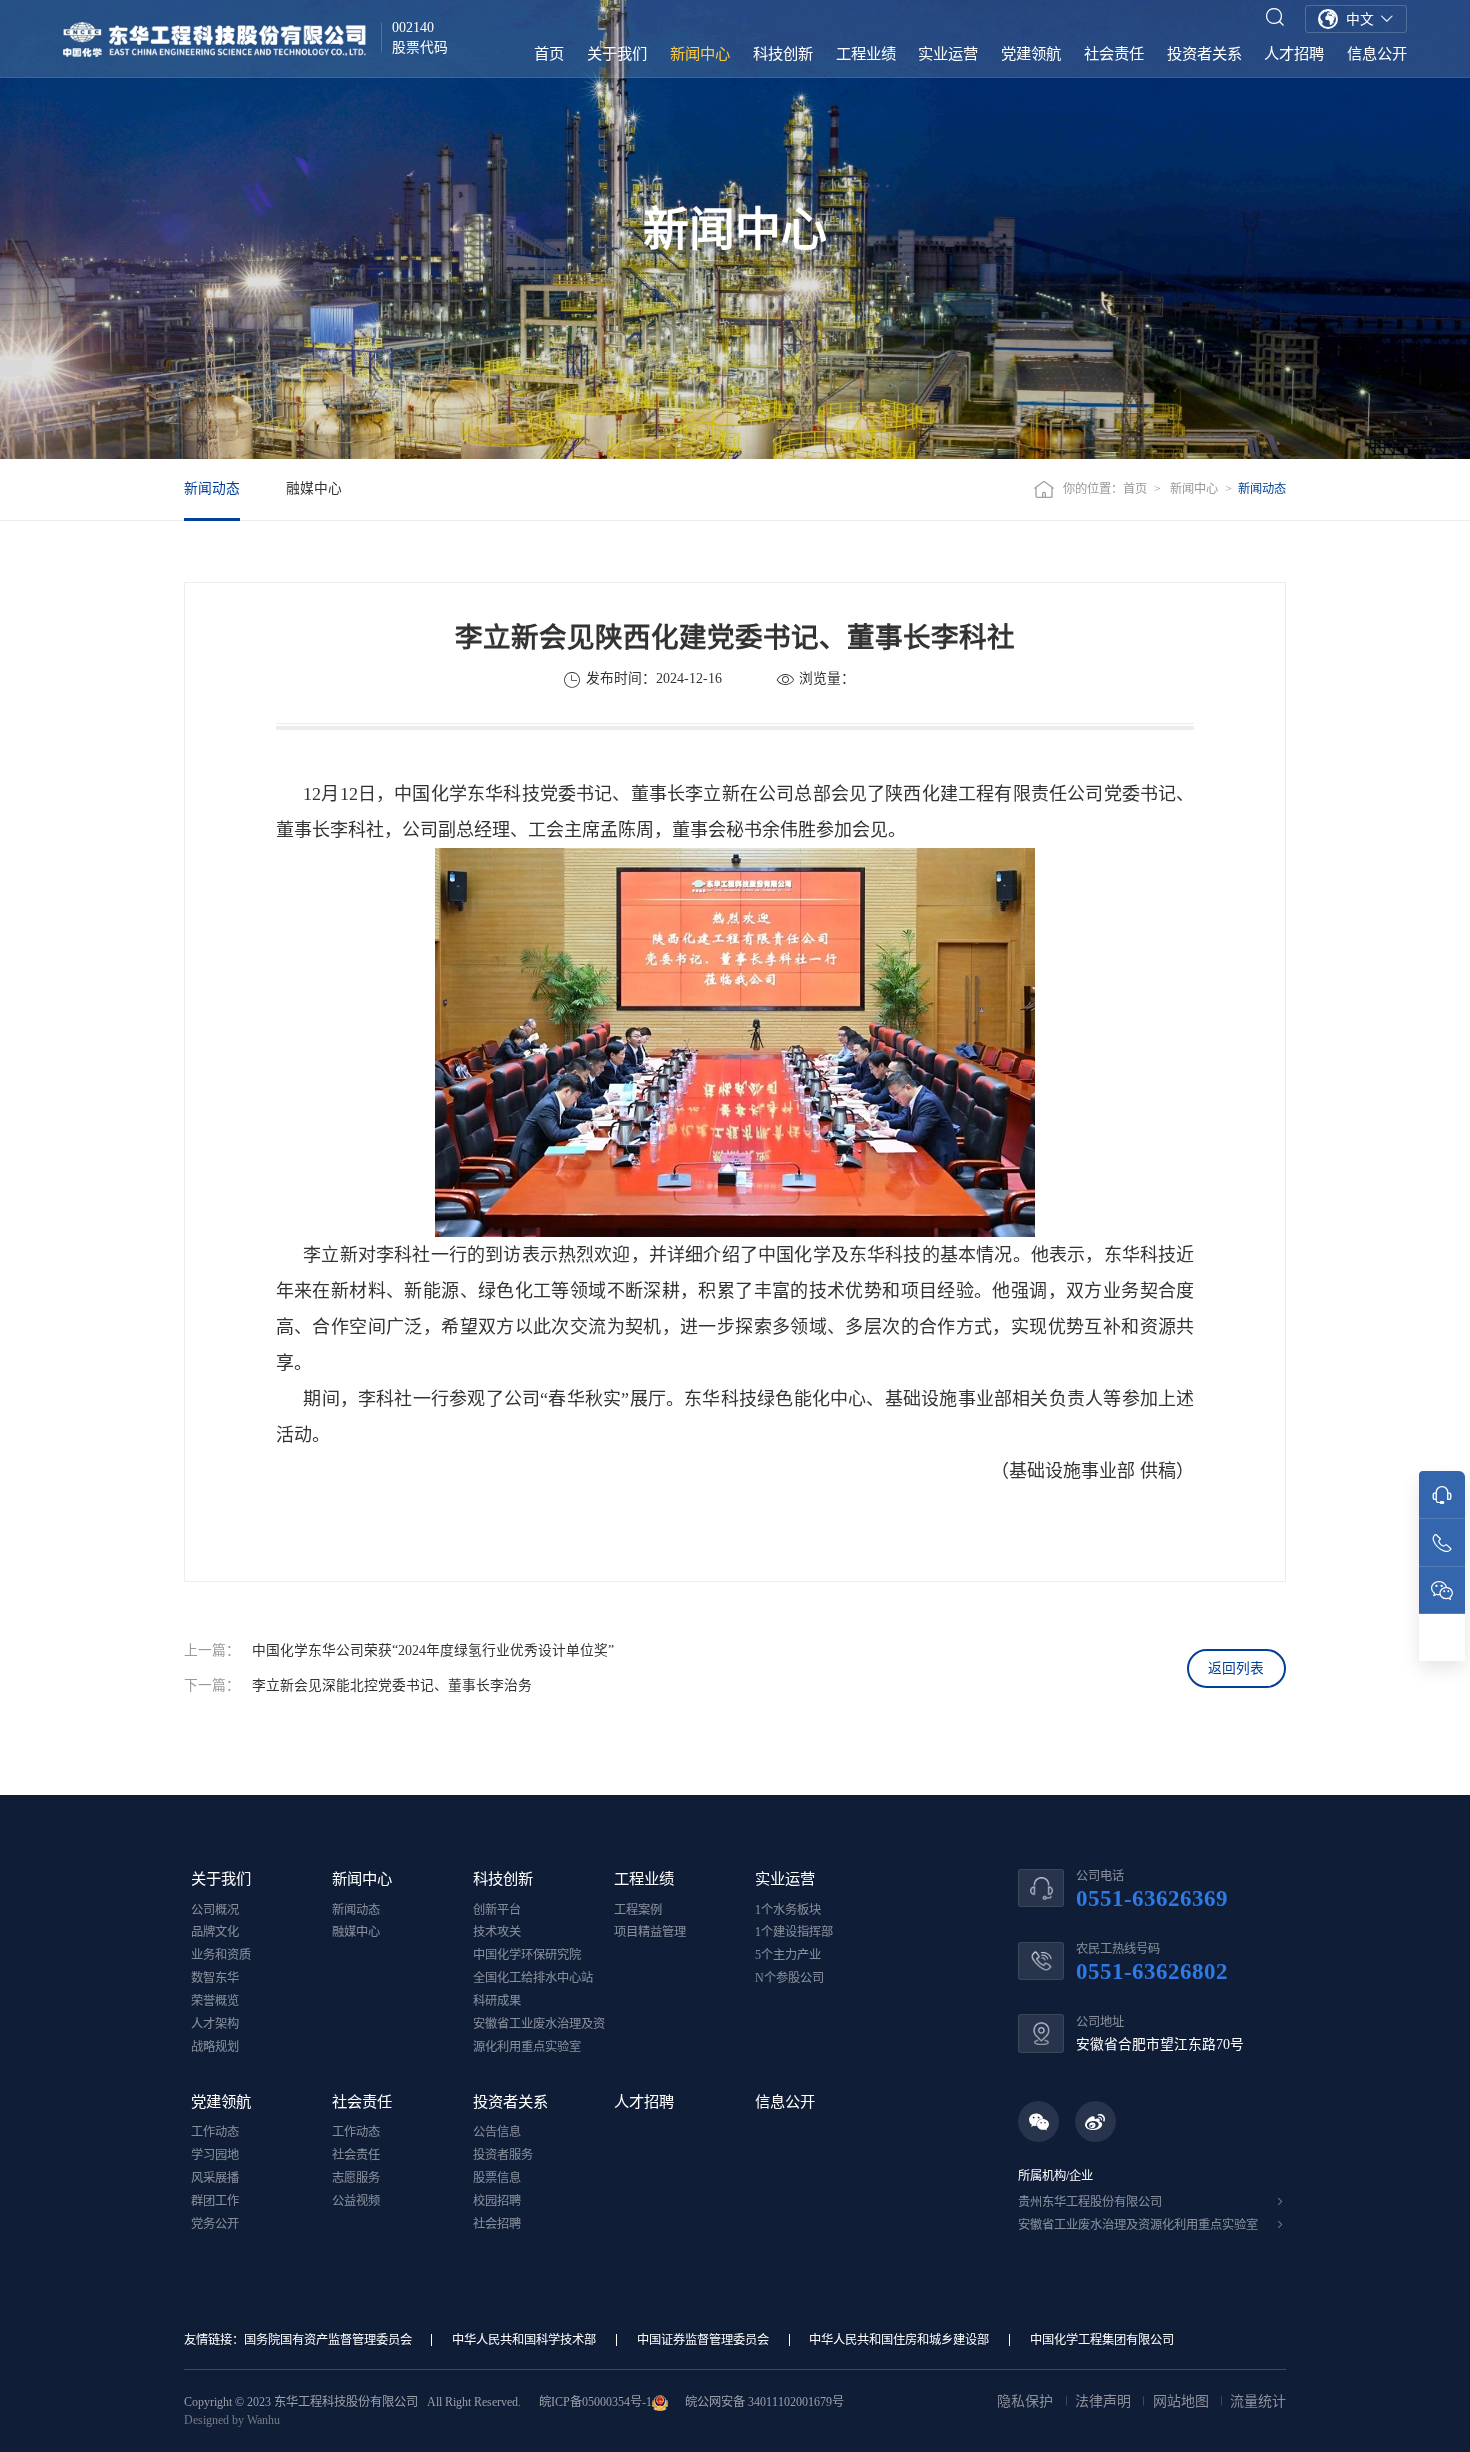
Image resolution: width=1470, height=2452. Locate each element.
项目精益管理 (650, 1932)
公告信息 (497, 2132)
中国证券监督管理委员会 (703, 2340)
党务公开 (215, 2224)
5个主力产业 (788, 1955)
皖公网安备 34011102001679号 (763, 2402)
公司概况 (215, 1910)
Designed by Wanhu (232, 2420)
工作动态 (215, 2132)
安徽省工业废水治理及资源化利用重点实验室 (1138, 2225)
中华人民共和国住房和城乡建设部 (899, 2340)
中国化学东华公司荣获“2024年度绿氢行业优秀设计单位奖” (433, 1650)
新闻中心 (700, 53)
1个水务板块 (788, 1910)
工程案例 (638, 1910)
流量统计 (1258, 2401)
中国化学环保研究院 (527, 1955)
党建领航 (1031, 53)
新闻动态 (212, 488)
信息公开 (1377, 53)
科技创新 (783, 53)
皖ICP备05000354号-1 (595, 2402)
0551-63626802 (1152, 1971)
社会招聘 (497, 2224)
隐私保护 (1027, 2401)
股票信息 (497, 2178)
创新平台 (497, 1910)
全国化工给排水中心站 (533, 1978)
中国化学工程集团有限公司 (1102, 2340)
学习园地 (215, 2155)
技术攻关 (497, 1932)
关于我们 (617, 53)
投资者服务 (503, 2155)
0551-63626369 (1152, 1898)
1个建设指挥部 (794, 1932)
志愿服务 (356, 2178)
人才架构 (215, 2024)
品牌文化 (215, 1932)
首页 (549, 53)
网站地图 (1183, 2401)
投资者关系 (1204, 53)
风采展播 (215, 2178)
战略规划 (215, 2047)
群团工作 (215, 2201)
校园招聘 (497, 2201)
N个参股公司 (789, 1978)
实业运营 (948, 53)
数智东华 (215, 1978)
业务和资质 (221, 1955)
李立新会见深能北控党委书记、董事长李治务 (392, 1685)
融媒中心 (314, 488)
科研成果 (497, 2001)
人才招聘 (1294, 53)
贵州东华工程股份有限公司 (1090, 2202)
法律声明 (1105, 2401)
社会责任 (1114, 53)
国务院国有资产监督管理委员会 (328, 2340)
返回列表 (1236, 1668)
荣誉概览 (215, 2001)
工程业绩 (866, 53)
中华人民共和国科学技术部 (524, 2340)
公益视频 (356, 2201)
